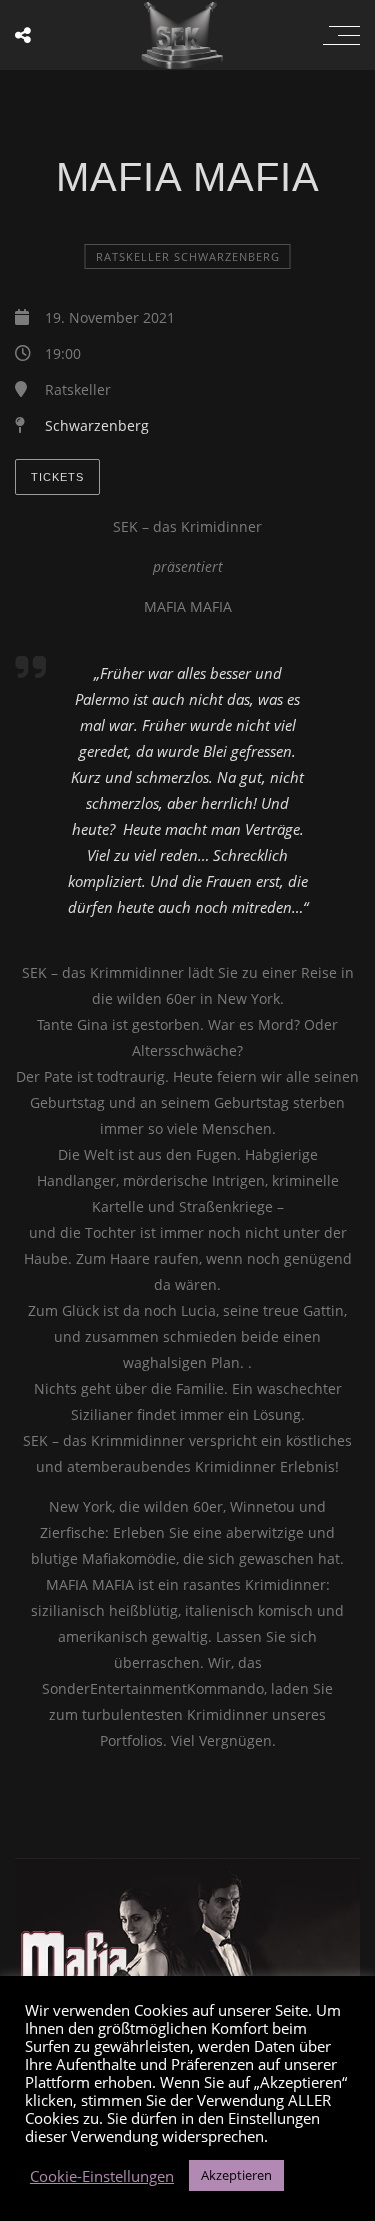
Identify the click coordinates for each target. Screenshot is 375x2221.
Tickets (57, 477)
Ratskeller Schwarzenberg (188, 256)
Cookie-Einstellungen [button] (102, 2176)
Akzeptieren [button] (236, 2175)
